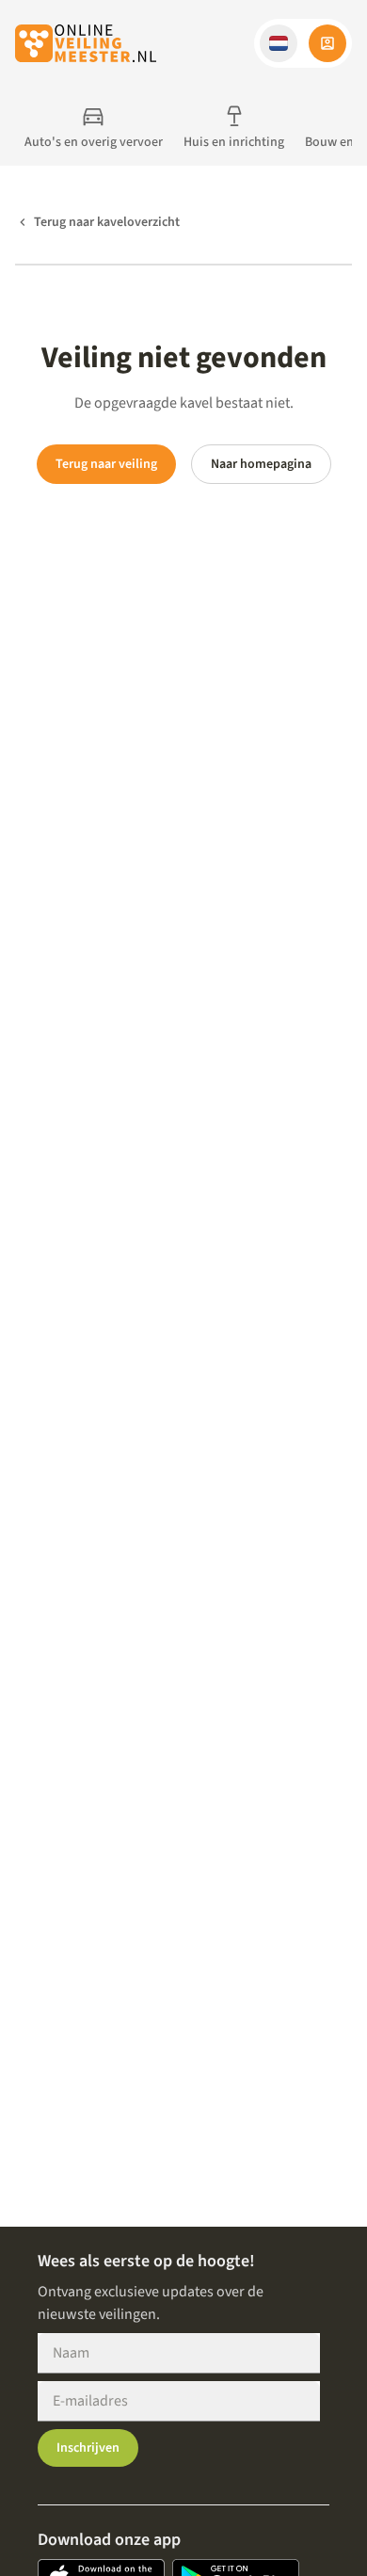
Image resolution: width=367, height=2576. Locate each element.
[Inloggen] (327, 43)
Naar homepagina (261, 464)
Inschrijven (88, 2448)
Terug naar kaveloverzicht (107, 222)
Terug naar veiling (106, 464)
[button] (279, 43)
